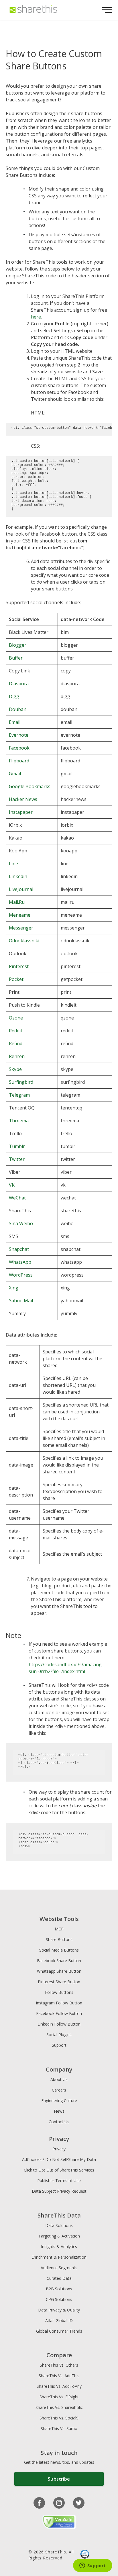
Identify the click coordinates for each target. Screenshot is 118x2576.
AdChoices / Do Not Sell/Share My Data (59, 2159)
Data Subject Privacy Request (59, 2191)
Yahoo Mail (21, 1301)
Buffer (16, 658)
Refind (16, 1043)
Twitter (17, 1159)
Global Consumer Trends (59, 2331)
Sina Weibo (21, 1223)
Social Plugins (59, 2035)
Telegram (19, 1095)
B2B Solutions (59, 2289)
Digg (14, 696)
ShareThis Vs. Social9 (59, 2418)
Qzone (16, 1018)
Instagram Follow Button (59, 2003)
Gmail (15, 774)
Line (13, 864)
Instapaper (21, 812)
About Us (59, 2079)
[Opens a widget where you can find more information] (93, 2566)
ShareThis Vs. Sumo (59, 2428)
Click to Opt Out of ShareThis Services (59, 2170)
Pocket (16, 979)
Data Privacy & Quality (59, 2310)
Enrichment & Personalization (59, 2257)
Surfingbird (21, 1082)
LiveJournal (21, 889)
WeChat (17, 1198)
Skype (15, 1069)
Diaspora (19, 684)
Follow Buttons (59, 1992)
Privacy (59, 2149)
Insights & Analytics (59, 2247)
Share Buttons (59, 1939)
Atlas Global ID (59, 2320)
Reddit (16, 1031)
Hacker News (23, 799)
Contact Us (59, 2122)
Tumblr (17, 1146)
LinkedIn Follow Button (59, 2024)
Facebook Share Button (59, 1961)
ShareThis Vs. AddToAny (59, 2386)
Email (15, 722)
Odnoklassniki (24, 941)
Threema (19, 1121)
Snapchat (19, 1249)
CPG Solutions (59, 2299)
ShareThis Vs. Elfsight (59, 2397)
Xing (14, 1288)
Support (59, 2045)
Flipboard (19, 761)
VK (12, 1185)
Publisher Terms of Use (59, 2181)
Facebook (19, 748)
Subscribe (59, 2479)
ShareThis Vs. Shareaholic (59, 2407)
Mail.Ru (17, 902)
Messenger (21, 928)
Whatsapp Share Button (59, 1971)
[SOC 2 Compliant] (85, 2555)
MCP (59, 1929)
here (36, 317)
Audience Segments (59, 2268)
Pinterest (19, 966)
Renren (17, 1056)
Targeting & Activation (59, 2236)
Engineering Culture (59, 2101)
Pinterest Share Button (59, 1982)
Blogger (18, 645)
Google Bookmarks (30, 786)
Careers (59, 2090)
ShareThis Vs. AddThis (59, 2376)
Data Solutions (59, 2225)
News (59, 2111)
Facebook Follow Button (59, 2013)
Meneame (20, 915)
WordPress (21, 1275)
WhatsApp (20, 1262)
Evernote (19, 735)
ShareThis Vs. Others (59, 2365)
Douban (18, 709)
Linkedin (18, 876)
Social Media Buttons (59, 1950)
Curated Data (59, 2278)
